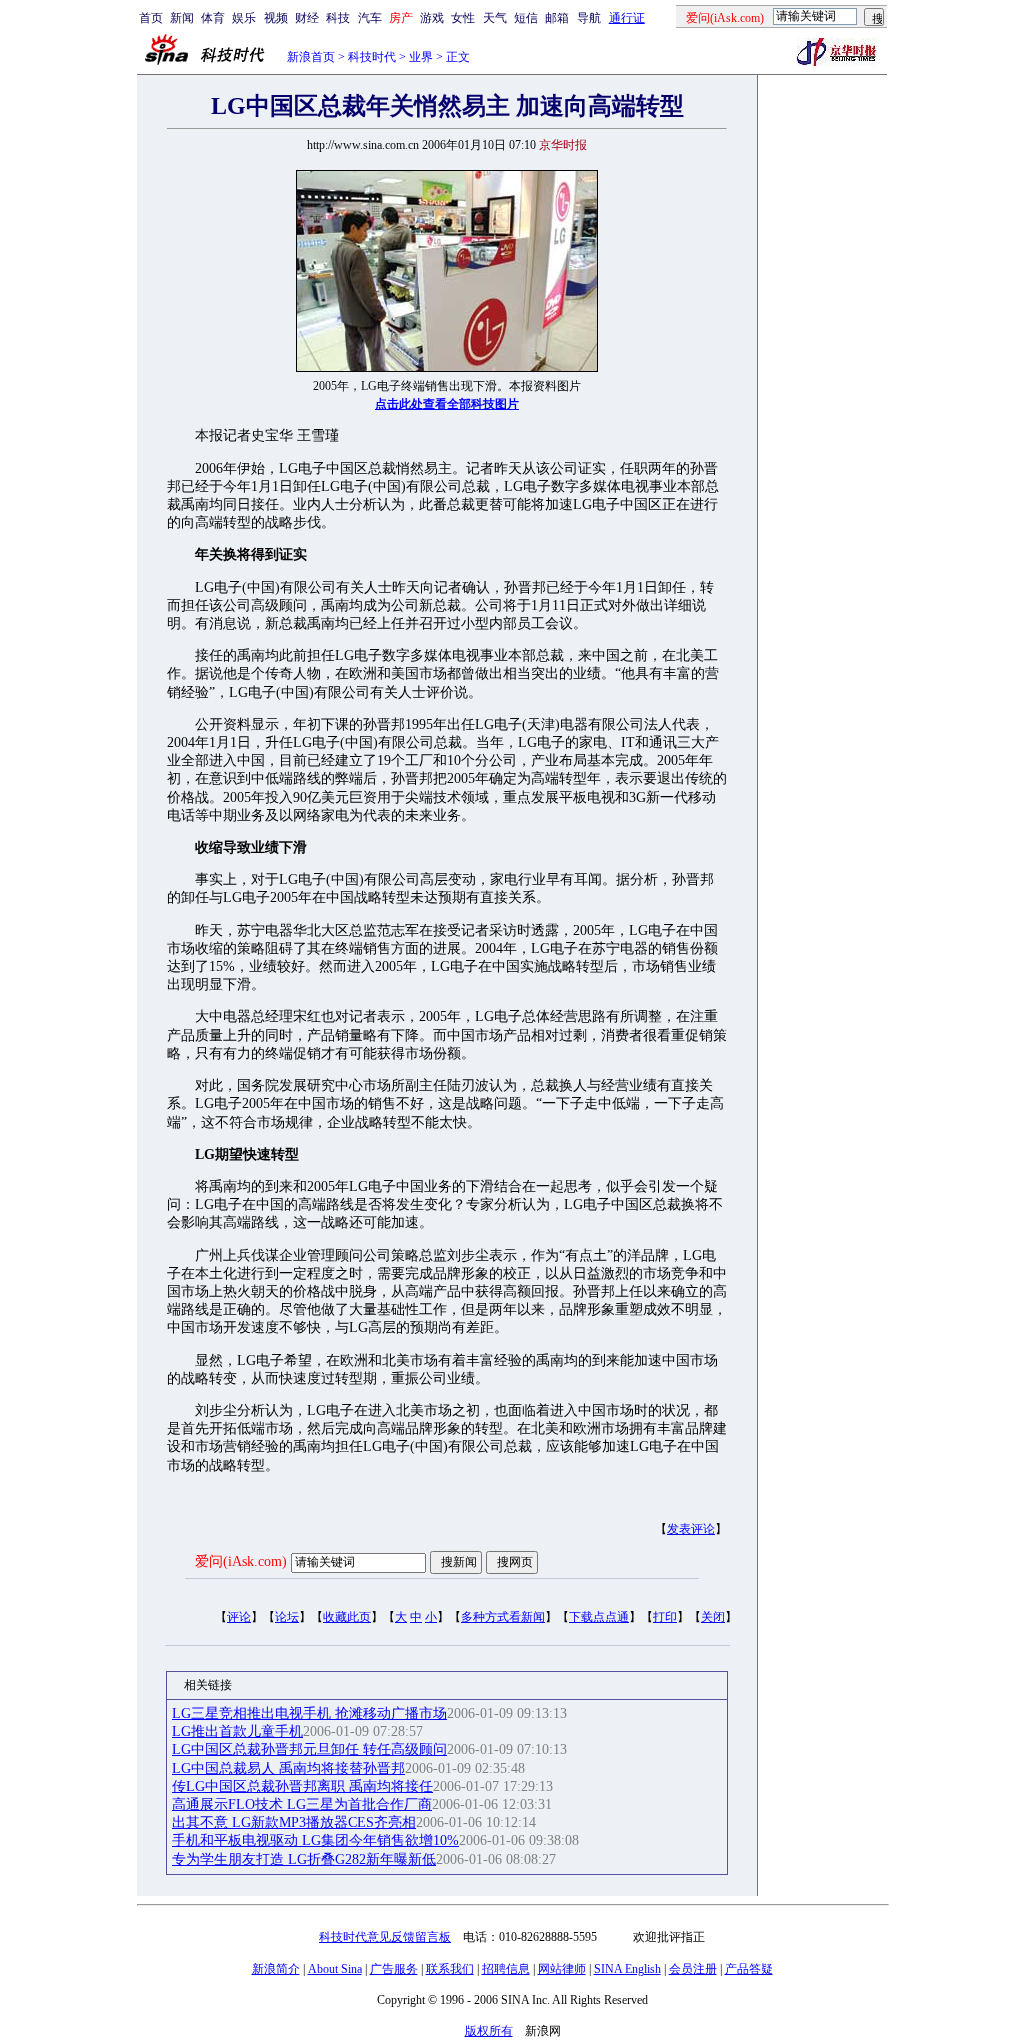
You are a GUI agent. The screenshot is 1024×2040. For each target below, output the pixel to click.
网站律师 (562, 1969)
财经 (307, 18)
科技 (338, 18)
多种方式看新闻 (503, 1617)
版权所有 (489, 2031)
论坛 (287, 1617)
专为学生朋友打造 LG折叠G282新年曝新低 (304, 1859)
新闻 (182, 18)
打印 (665, 1617)
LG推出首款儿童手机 (237, 1731)
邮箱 (557, 18)
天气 (495, 18)
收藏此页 (347, 1617)
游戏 (432, 18)
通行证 (627, 18)
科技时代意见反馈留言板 (385, 1937)
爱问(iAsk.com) (241, 1561)
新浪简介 (276, 1969)
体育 (213, 18)
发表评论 (691, 1529)
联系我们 (450, 1969)
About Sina (335, 1969)
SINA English (627, 1969)
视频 (276, 18)
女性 (463, 18)
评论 (239, 1617)
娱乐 (244, 18)
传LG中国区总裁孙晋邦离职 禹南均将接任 (302, 1786)
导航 (589, 18)
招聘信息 (506, 1969)
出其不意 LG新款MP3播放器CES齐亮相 (294, 1822)
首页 (151, 18)
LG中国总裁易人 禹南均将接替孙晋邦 (288, 1768)
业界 (421, 57)
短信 (526, 18)
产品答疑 (749, 1969)
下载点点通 (599, 1617)
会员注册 (693, 1969)
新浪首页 (311, 57)
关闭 (713, 1617)
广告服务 (394, 1969)
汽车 (370, 18)
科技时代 (372, 57)
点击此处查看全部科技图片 (447, 404)
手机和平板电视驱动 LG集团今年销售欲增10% (315, 1840)
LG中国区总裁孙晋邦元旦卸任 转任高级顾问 (309, 1749)
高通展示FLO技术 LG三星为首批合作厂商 (302, 1804)
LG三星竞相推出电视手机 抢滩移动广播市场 (309, 1713)
